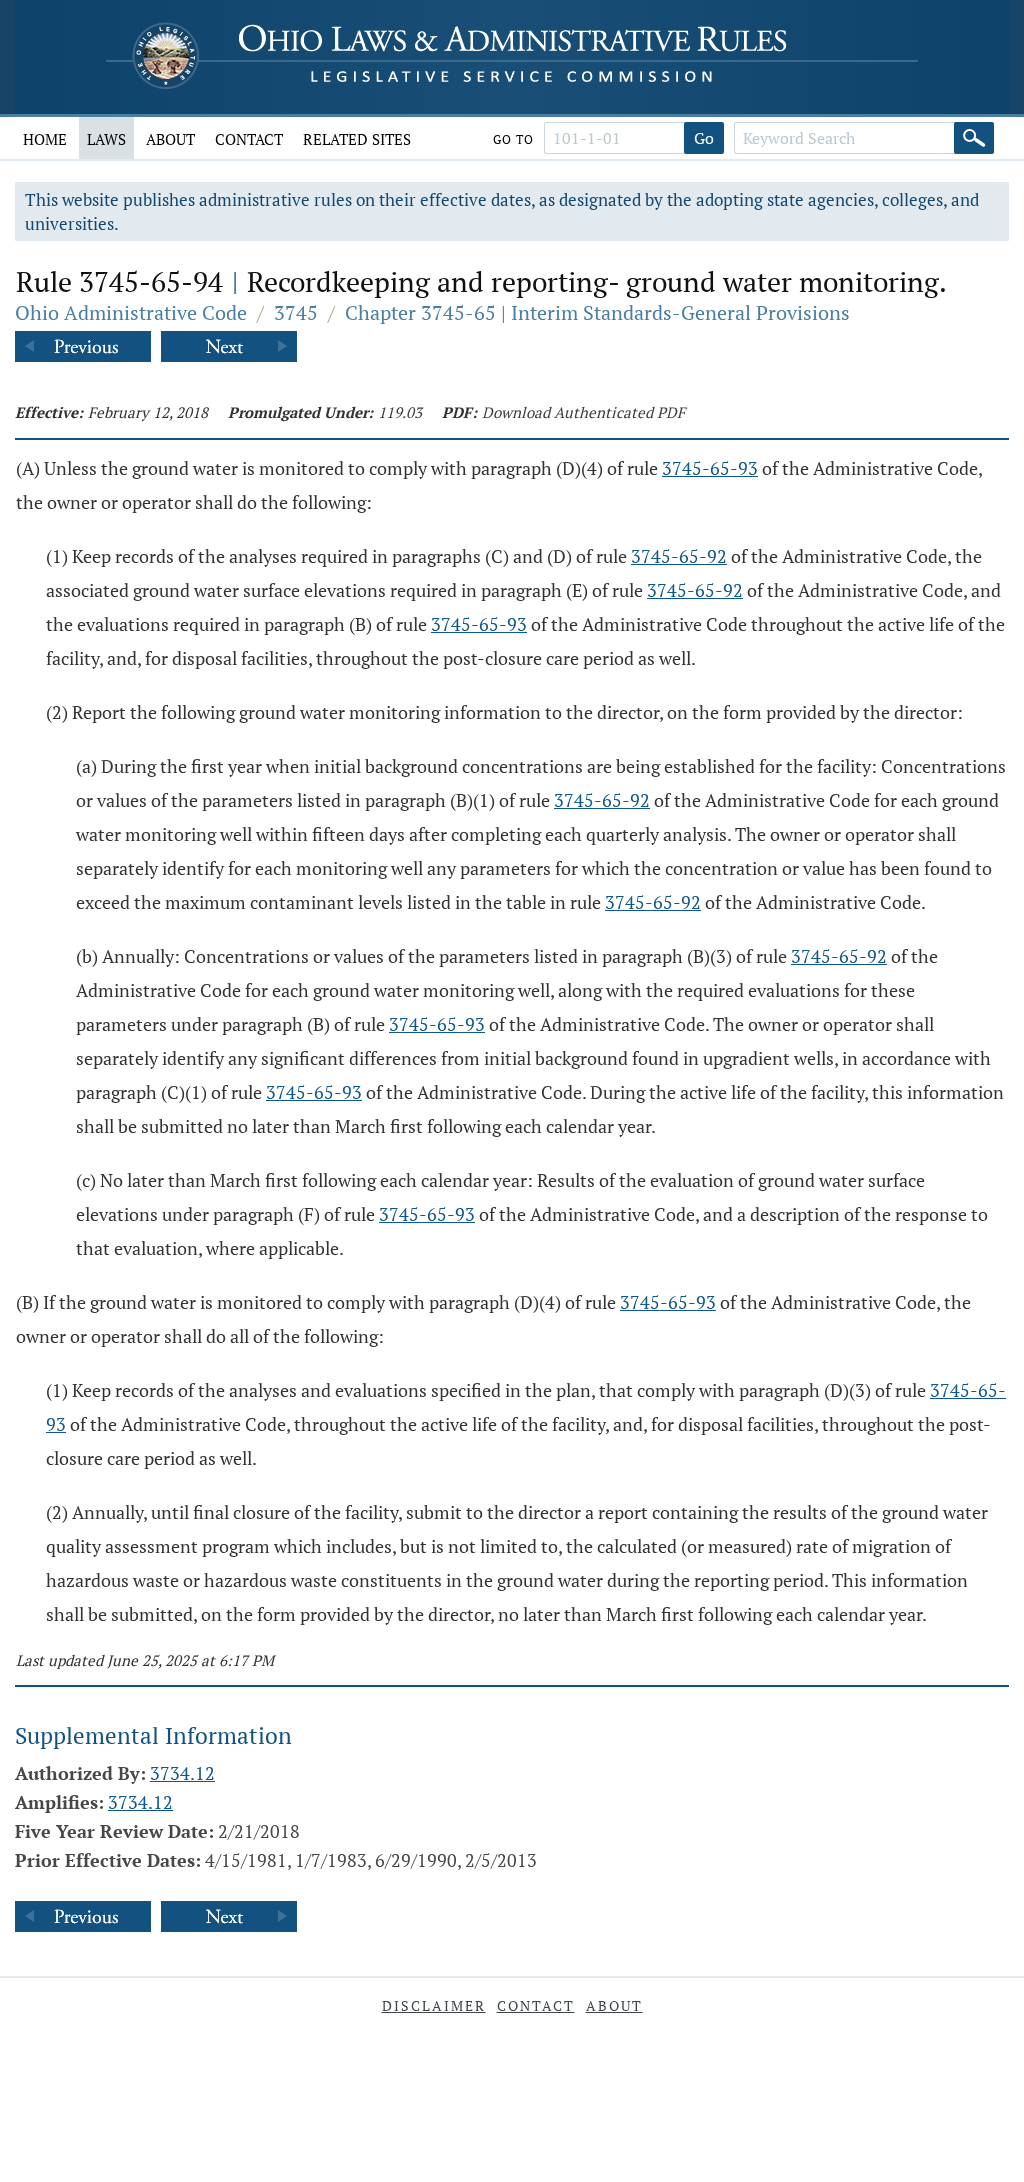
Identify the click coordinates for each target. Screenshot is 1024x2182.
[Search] (974, 138)
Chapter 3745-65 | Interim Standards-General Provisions (597, 312)
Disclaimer (434, 2005)
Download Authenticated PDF (583, 412)
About (170, 139)
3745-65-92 (679, 556)
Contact (249, 139)
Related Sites (357, 139)
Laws (106, 139)
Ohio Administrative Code (131, 312)
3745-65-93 (710, 468)
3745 (296, 312)
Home (45, 139)
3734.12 (182, 1773)
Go (704, 138)
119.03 (400, 412)
